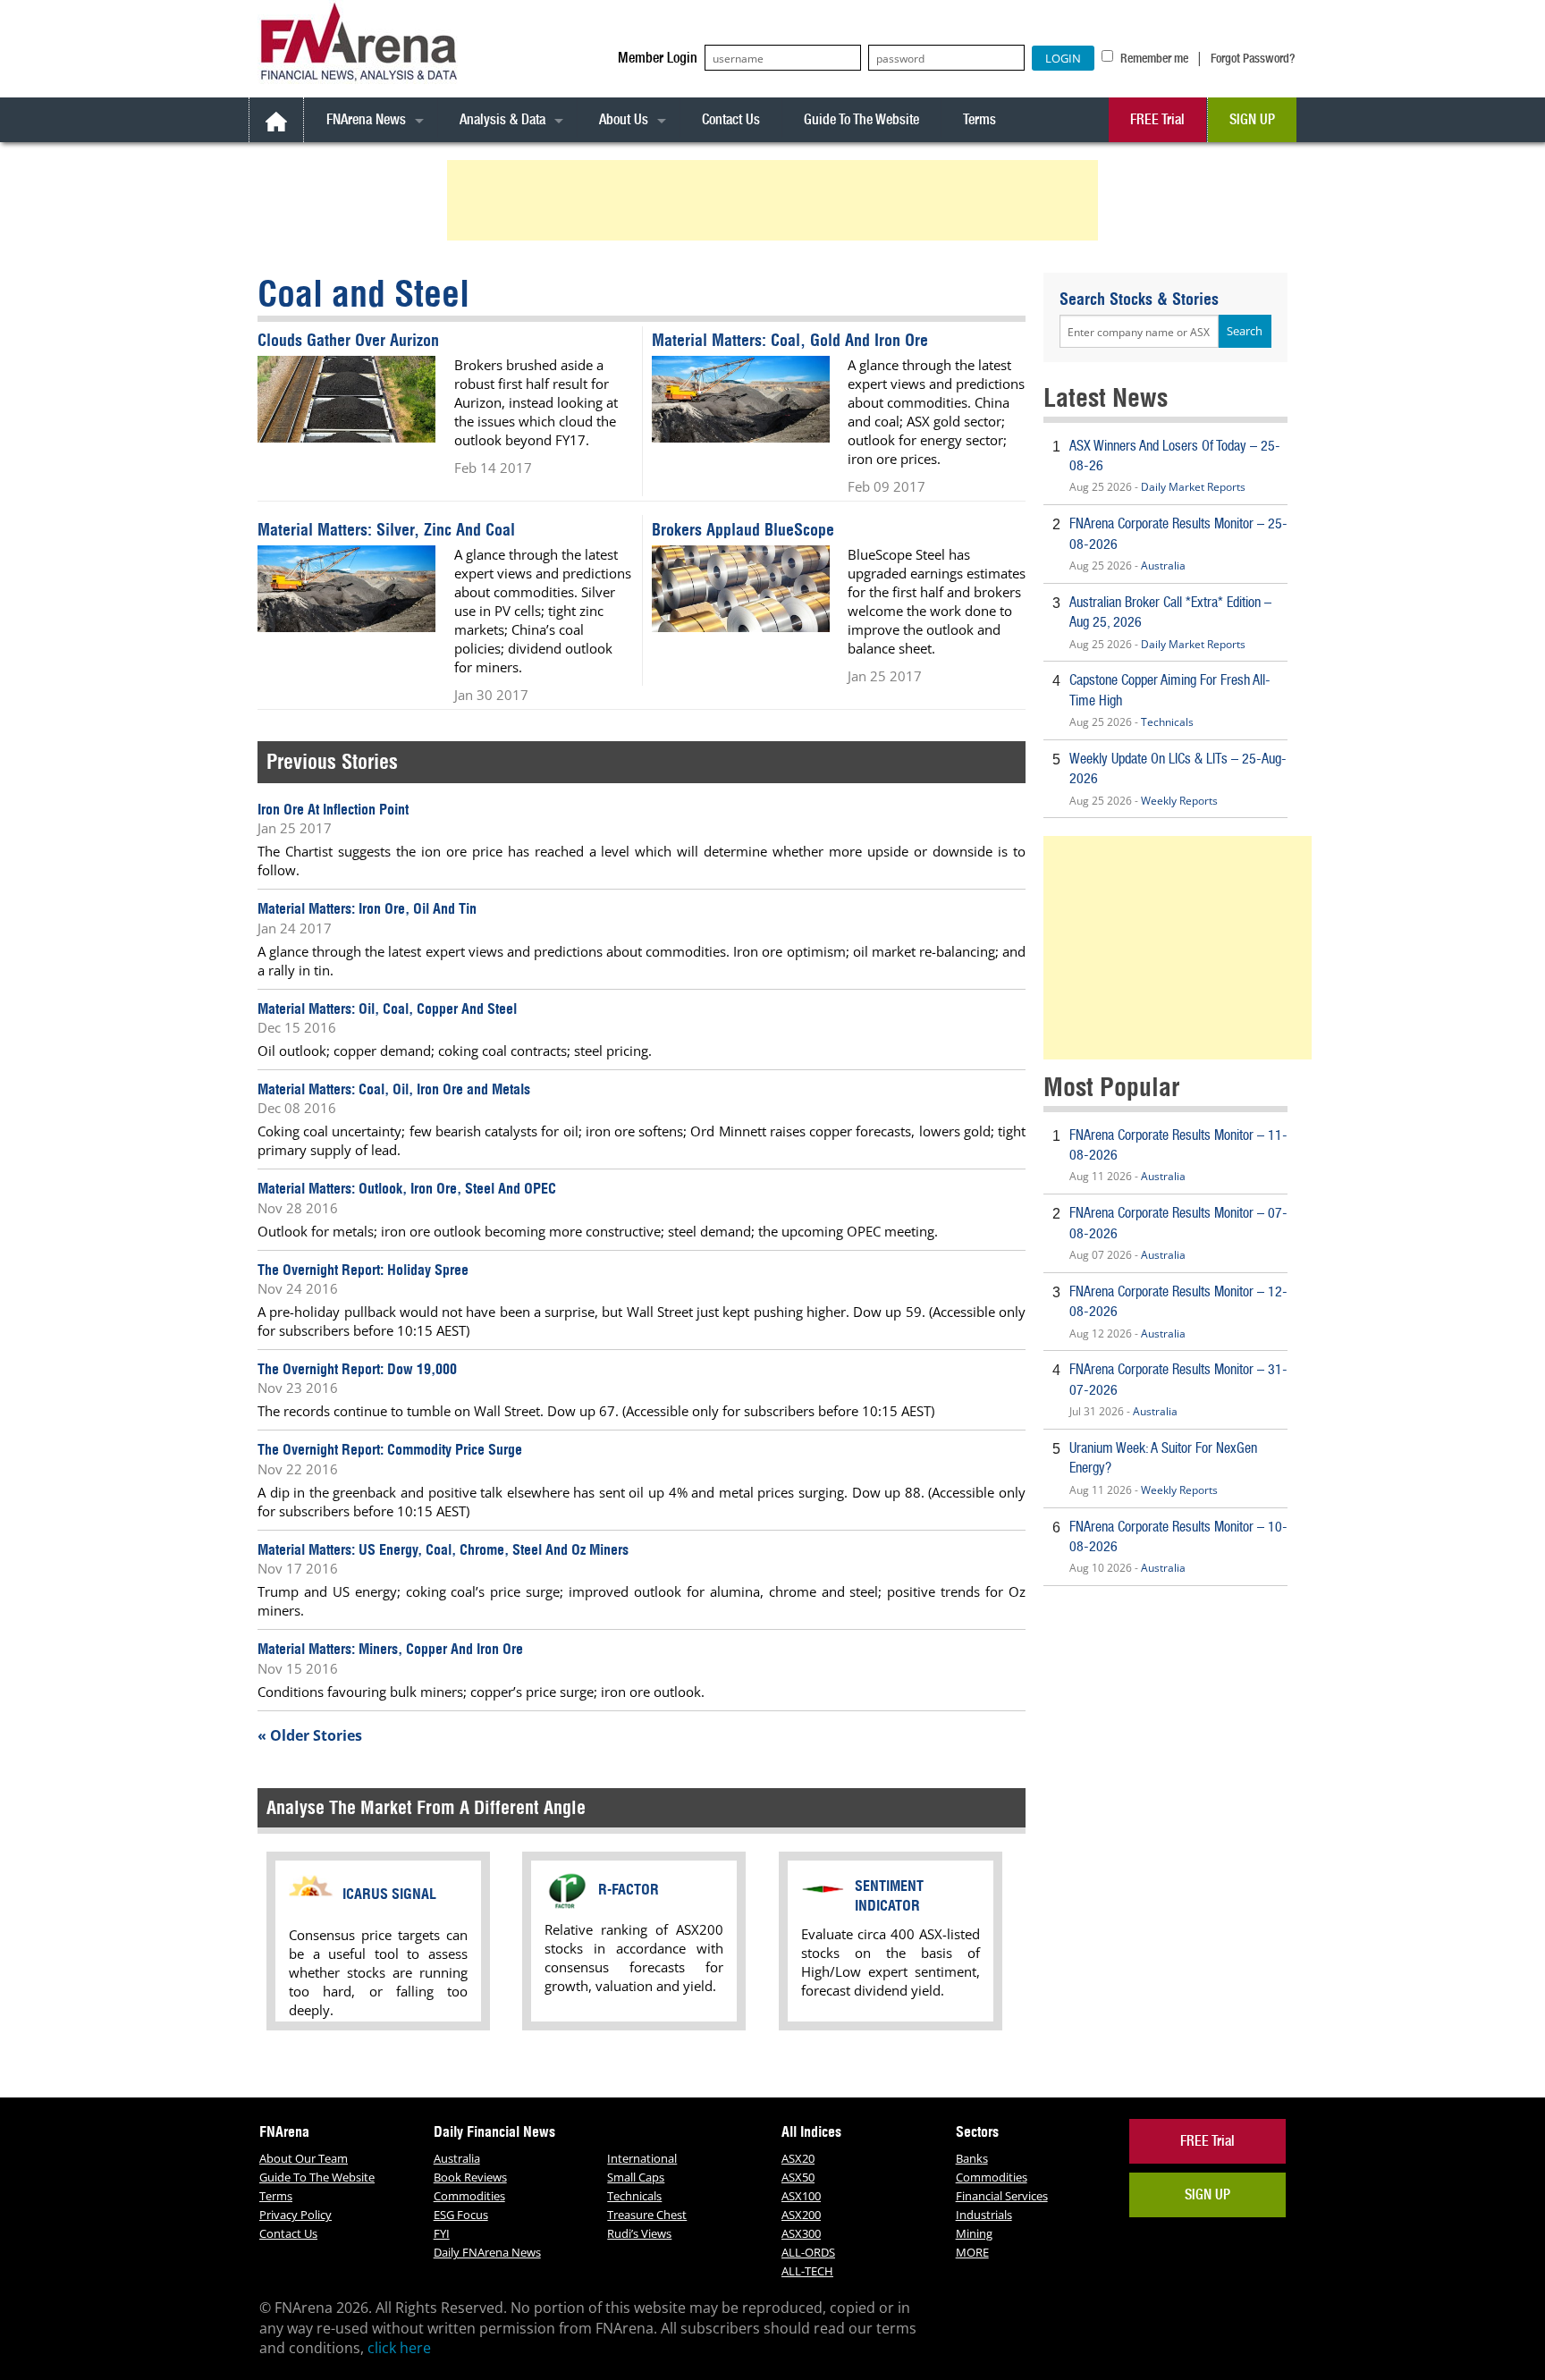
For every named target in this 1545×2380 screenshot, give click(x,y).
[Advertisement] (775, 200)
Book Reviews (470, 2177)
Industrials (984, 2215)
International (642, 2158)
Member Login (658, 58)
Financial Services (1002, 2196)
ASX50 (798, 2177)
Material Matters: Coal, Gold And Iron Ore (790, 340)
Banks (972, 2158)
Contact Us (731, 119)
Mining (974, 2233)
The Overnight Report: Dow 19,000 (357, 1369)
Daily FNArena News (487, 2252)
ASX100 (801, 2196)
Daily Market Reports (1193, 487)
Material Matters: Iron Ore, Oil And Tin (367, 908)
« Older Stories (310, 1735)
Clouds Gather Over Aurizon (348, 340)
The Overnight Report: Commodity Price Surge (390, 1449)
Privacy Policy (295, 2215)
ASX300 (801, 2233)
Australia (1163, 565)
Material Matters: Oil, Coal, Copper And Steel (387, 1009)
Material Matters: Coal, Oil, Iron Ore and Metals (394, 1089)
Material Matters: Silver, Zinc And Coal (386, 530)
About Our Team (304, 2158)
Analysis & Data (502, 119)
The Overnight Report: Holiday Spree (363, 1270)
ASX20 (798, 2158)
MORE (972, 2252)
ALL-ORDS (808, 2252)
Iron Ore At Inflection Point (333, 809)
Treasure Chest (647, 2215)
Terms (979, 119)
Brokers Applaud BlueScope (743, 530)
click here (399, 2348)
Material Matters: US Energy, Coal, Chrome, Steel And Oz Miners (443, 1549)
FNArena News (366, 119)
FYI (442, 2233)
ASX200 (801, 2215)
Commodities (469, 2196)
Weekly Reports (1179, 801)
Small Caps (636, 2177)
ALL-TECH (807, 2271)
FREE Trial (1157, 119)
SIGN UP (1252, 119)
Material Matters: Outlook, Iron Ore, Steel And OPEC (407, 1188)
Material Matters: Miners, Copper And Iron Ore (390, 1649)
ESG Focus (461, 2215)
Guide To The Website (861, 119)
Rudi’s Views (639, 2233)
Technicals (1167, 722)
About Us (624, 119)
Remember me (1153, 58)
